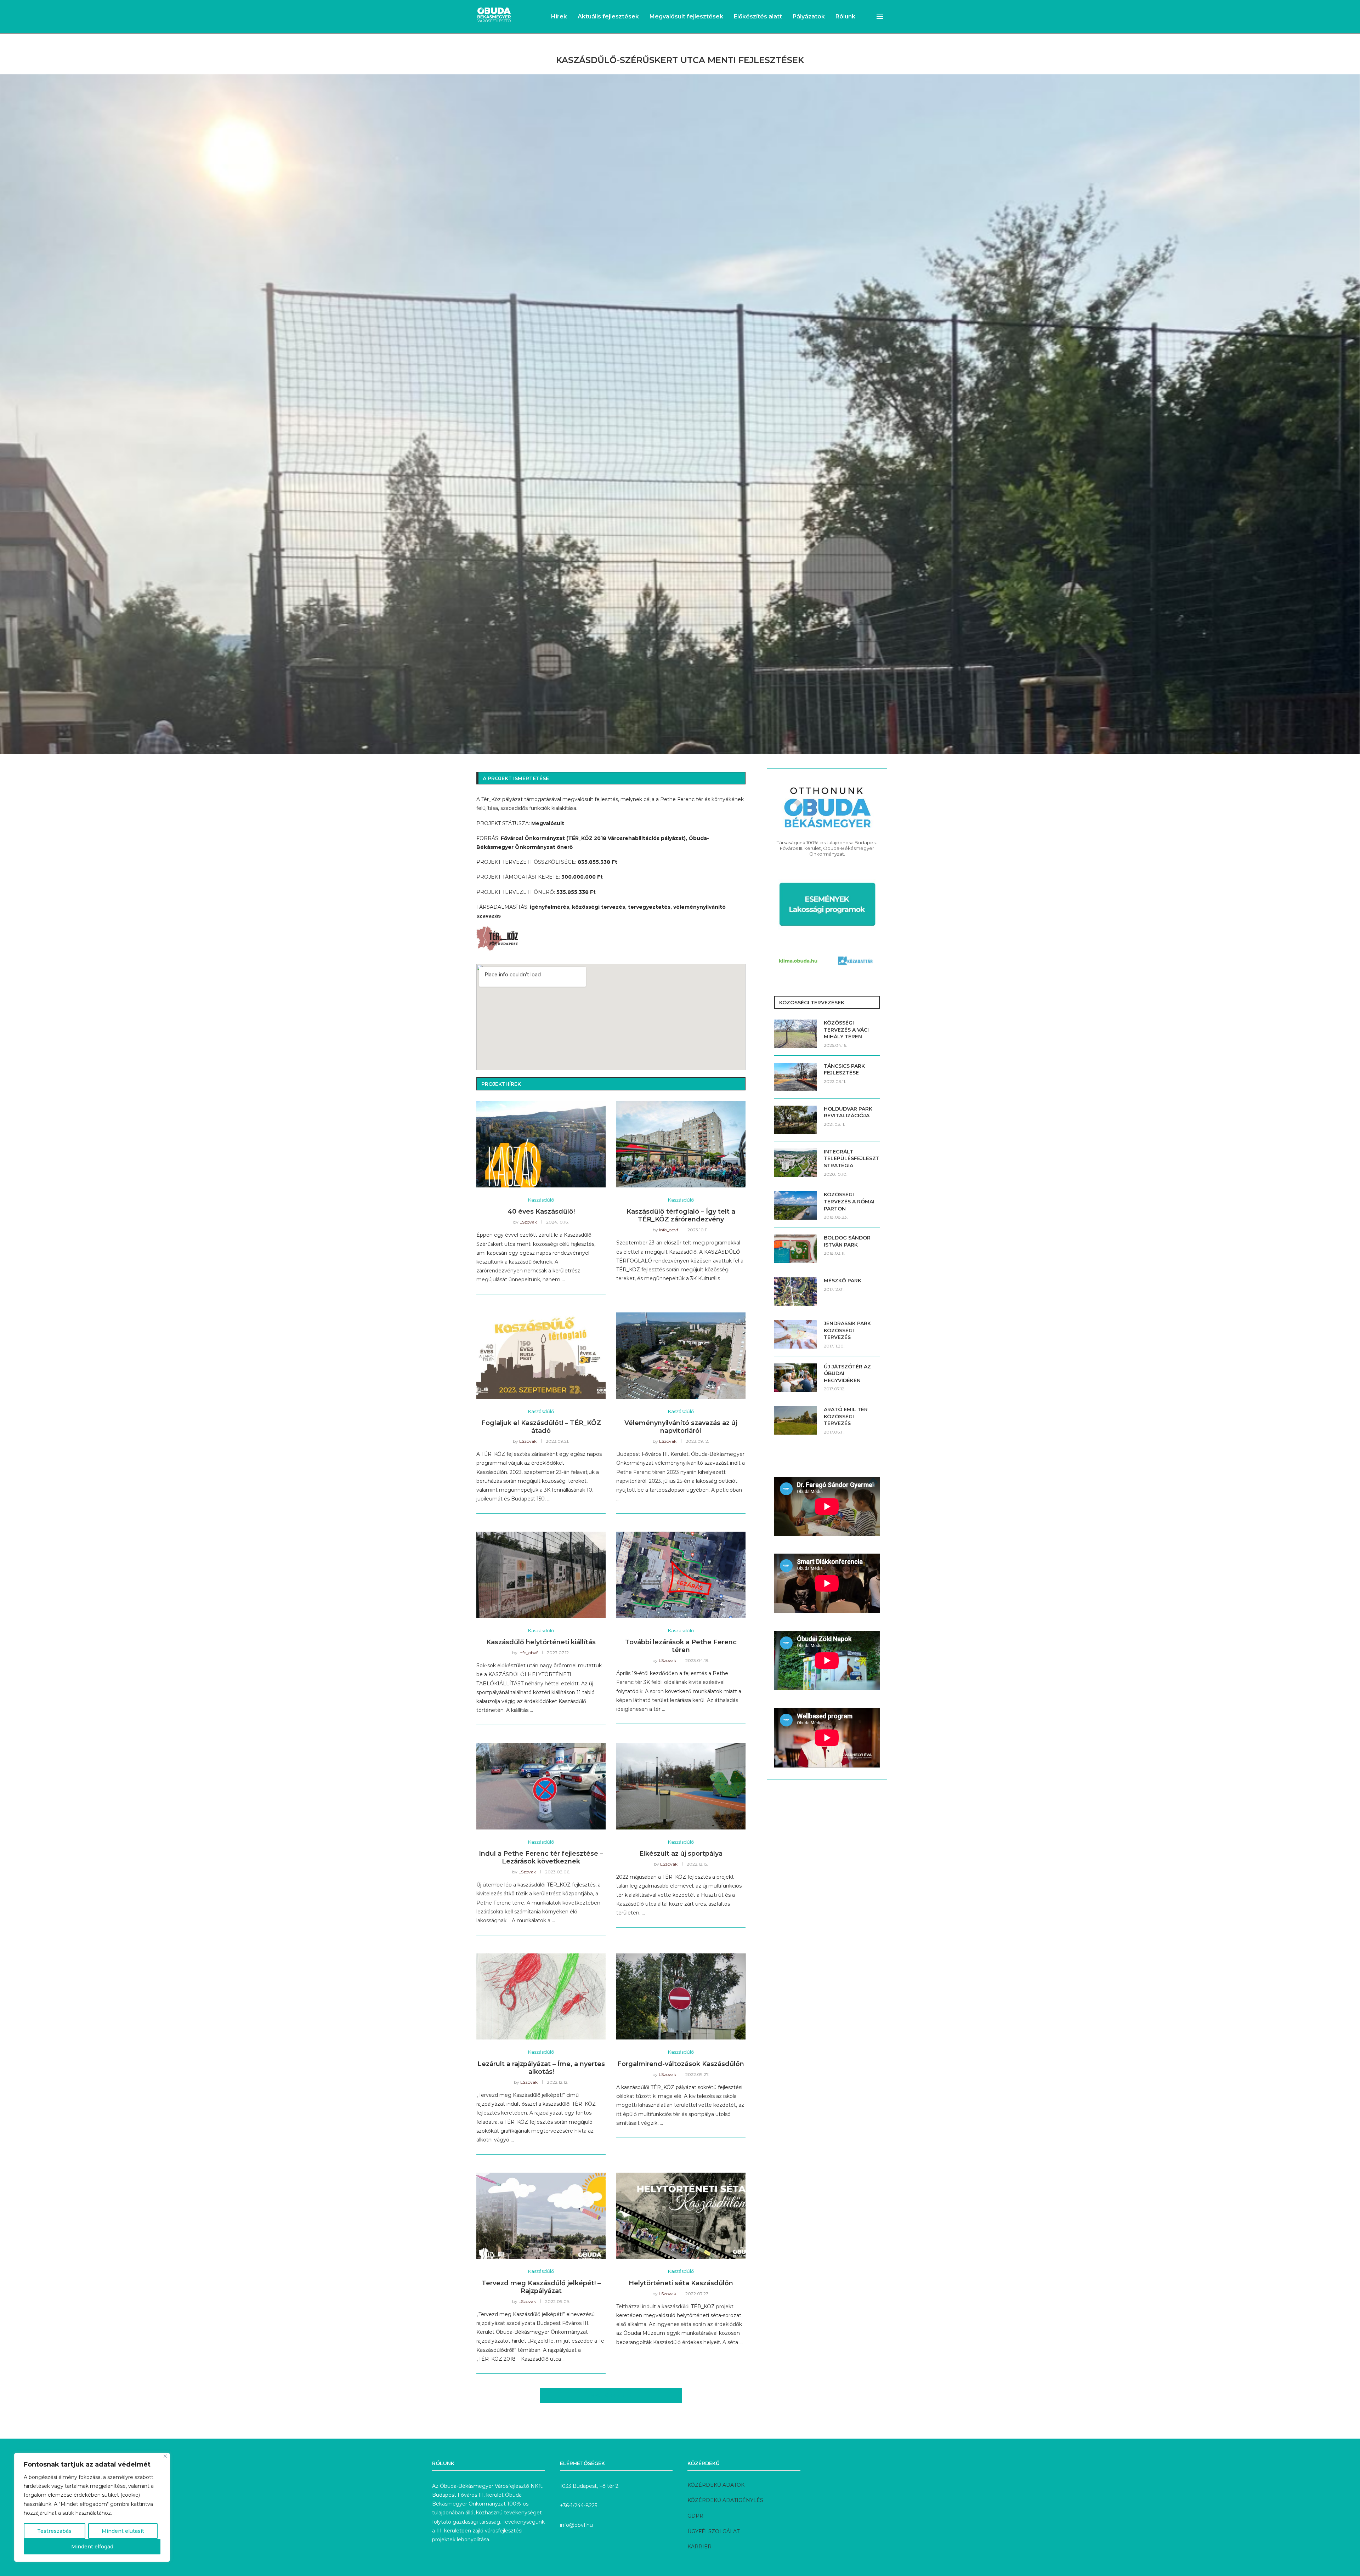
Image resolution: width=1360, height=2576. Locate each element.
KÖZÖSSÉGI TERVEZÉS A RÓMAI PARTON (849, 1201)
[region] (92, 2507)
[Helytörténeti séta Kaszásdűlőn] (681, 2216)
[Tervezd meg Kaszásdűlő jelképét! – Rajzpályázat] (541, 2216)
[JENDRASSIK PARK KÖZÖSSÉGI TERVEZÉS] (795, 1334)
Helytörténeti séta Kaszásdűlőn (681, 2283)
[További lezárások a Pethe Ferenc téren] (681, 1575)
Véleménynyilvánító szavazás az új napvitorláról (681, 1427)
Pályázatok (809, 16)
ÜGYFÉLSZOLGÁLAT (713, 2531)
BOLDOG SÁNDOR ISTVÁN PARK (847, 1241)
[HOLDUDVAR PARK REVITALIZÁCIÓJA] (795, 1120)
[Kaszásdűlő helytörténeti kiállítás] (541, 1575)
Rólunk (845, 16)
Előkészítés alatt (758, 16)
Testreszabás (54, 2531)
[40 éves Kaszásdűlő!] (541, 1144)
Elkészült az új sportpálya (681, 1854)
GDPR (695, 2516)
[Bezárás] (165, 2456)
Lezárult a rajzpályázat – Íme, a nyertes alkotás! (541, 2068)
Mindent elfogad (92, 2547)
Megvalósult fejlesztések (686, 16)
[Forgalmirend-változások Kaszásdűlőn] (681, 1996)
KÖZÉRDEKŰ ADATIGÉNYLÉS (725, 2500)
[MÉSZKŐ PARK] (795, 1292)
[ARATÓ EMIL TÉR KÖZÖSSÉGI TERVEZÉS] (795, 1420)
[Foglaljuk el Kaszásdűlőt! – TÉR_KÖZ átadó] (541, 1355)
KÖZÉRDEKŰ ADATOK (716, 2485)
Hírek (559, 16)
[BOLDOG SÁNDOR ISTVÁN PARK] (795, 1249)
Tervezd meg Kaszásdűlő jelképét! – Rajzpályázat (541, 2287)
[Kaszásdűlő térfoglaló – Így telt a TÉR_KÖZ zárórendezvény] (681, 1144)
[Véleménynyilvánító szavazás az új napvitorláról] (681, 1355)
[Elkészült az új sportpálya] (681, 1786)
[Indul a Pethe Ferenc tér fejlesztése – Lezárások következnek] (541, 1786)
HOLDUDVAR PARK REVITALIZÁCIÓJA (848, 1112)
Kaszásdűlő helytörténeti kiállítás (541, 1642)
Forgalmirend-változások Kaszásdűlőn (681, 2064)
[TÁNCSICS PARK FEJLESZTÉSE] (795, 1077)
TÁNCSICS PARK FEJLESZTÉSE (844, 1069)
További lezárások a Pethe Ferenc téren (681, 1646)
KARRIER (699, 2547)
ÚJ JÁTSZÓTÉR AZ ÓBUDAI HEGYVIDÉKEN (847, 1374)
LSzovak (528, 1222)
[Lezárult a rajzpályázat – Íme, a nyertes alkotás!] (541, 1996)
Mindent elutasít (123, 2531)
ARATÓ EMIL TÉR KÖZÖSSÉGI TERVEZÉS (846, 1416)
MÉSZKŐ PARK (843, 1281)
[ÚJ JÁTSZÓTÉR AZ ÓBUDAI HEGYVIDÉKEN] (795, 1378)
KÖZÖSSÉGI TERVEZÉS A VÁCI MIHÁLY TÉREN (846, 1030)
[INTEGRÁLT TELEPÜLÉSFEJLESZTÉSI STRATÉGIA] (795, 1163)
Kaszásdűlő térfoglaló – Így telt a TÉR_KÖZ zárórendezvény (681, 1215)
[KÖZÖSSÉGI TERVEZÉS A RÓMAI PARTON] (795, 1205)
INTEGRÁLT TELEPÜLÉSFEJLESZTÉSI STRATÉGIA (852, 1159)
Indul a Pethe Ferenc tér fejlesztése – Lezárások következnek (541, 1857)
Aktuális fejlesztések (608, 16)
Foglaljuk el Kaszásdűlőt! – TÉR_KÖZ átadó (541, 1427)
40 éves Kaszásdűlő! (541, 1212)
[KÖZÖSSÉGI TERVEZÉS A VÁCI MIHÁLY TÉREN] (795, 1034)
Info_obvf (669, 1230)
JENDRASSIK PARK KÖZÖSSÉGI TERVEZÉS (847, 1330)
